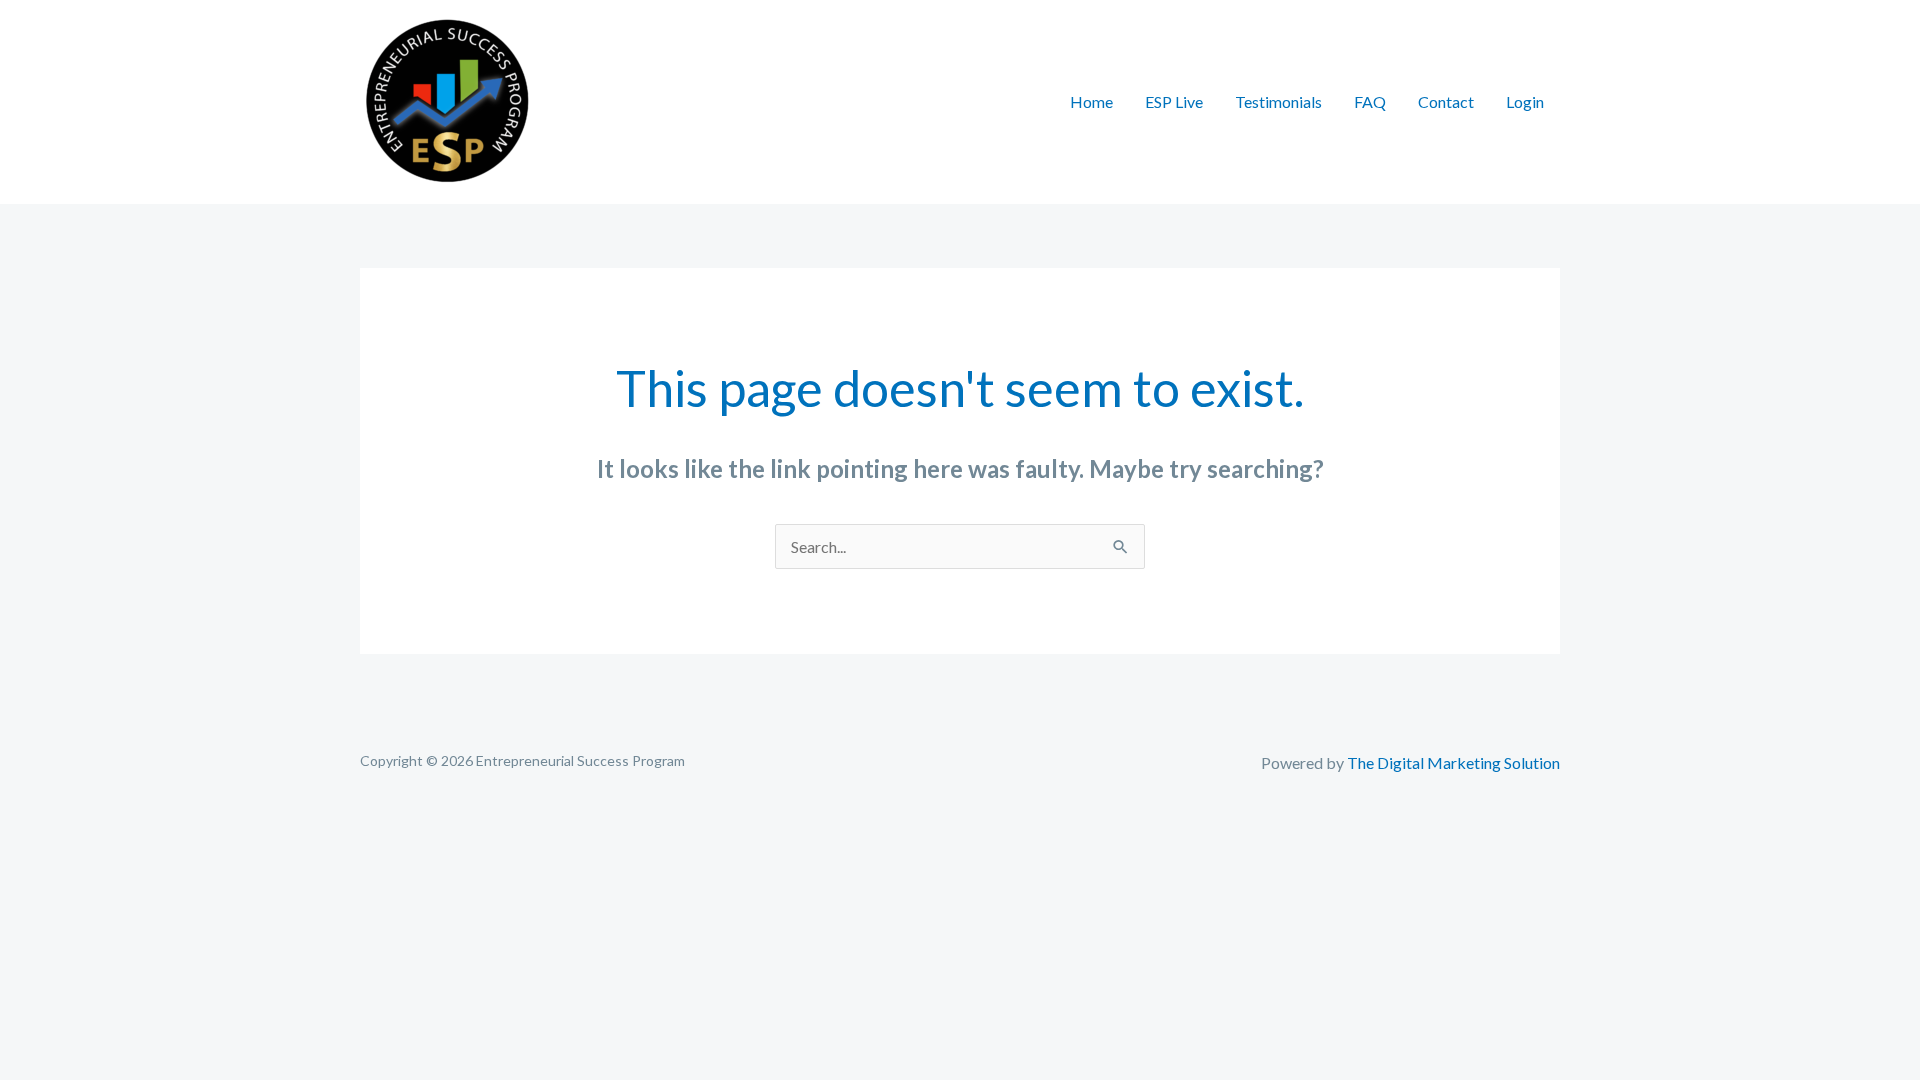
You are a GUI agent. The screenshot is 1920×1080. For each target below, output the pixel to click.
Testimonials (1278, 101)
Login (1525, 101)
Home (1091, 101)
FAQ (1370, 101)
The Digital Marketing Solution (1453, 762)
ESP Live (1174, 101)
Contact (1446, 101)
